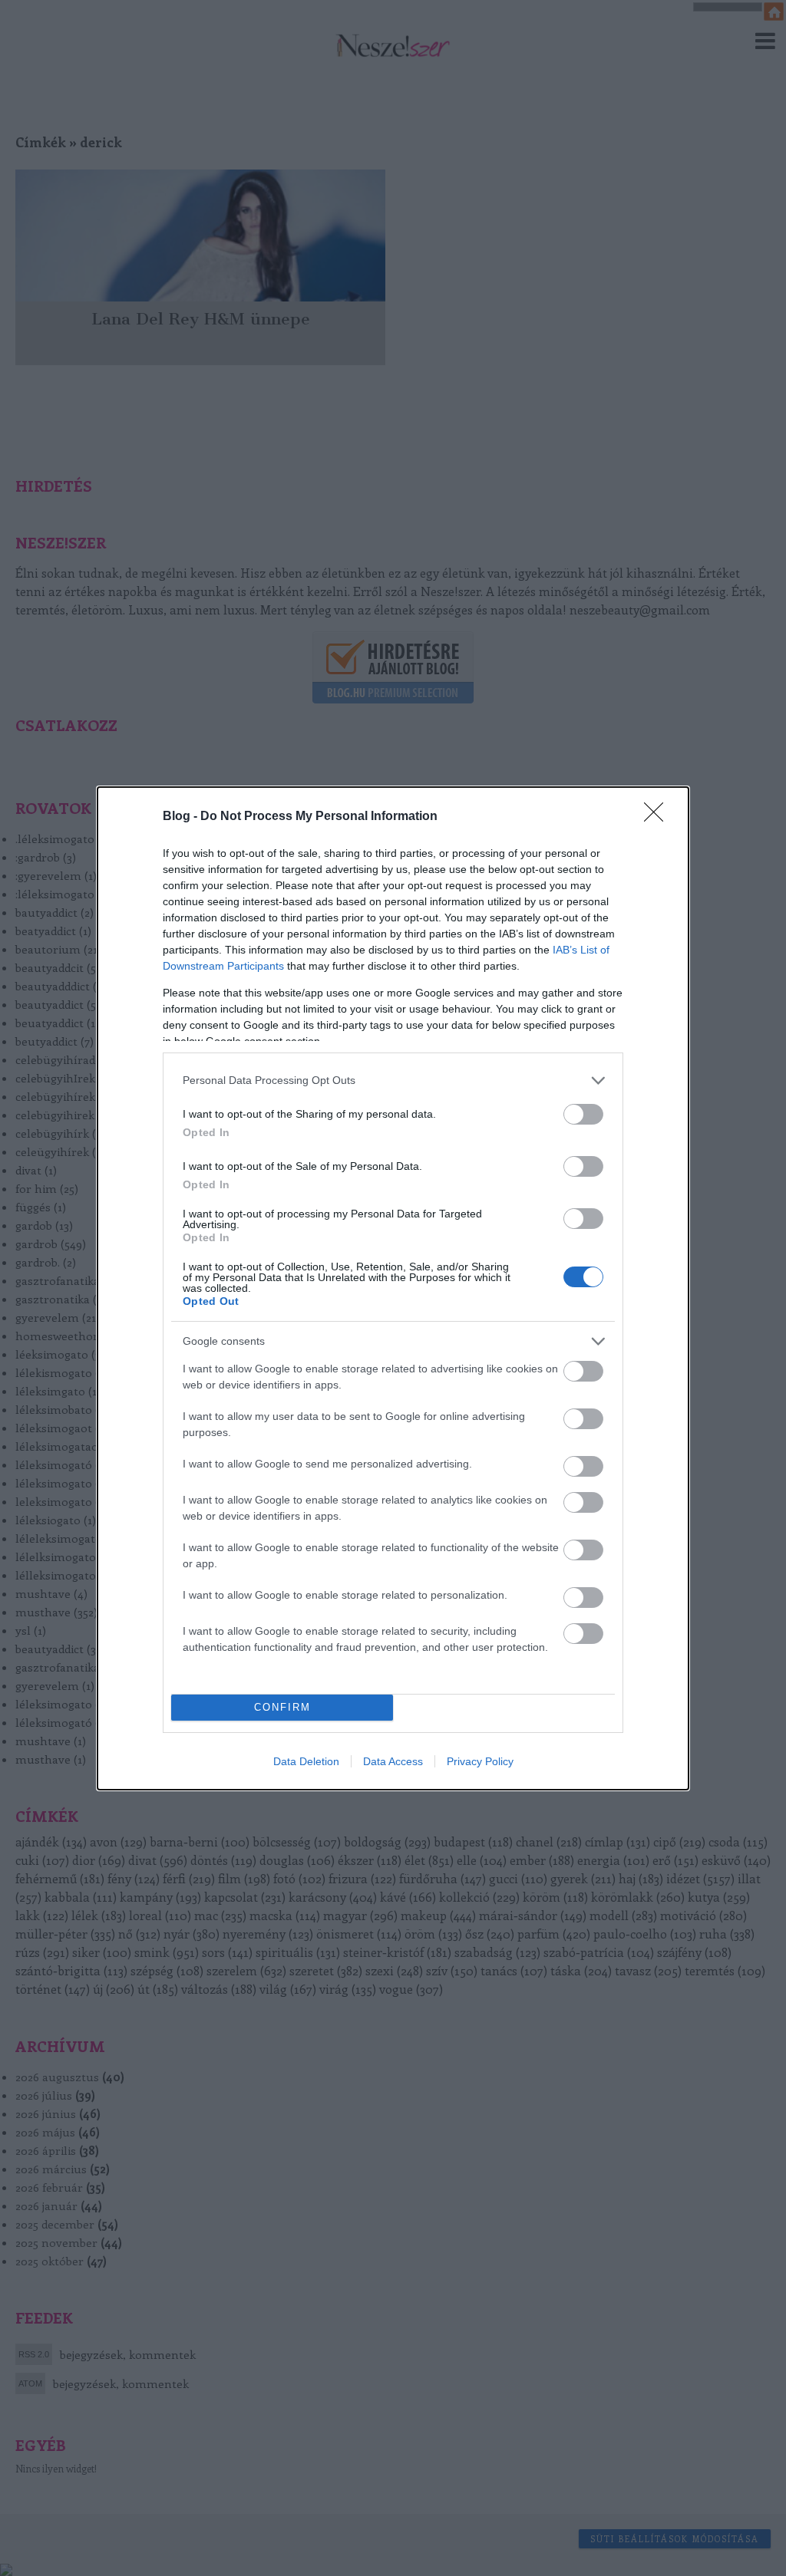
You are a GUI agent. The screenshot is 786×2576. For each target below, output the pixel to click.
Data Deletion (306, 1761)
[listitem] (393, 1080)
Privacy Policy (480, 1761)
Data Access (393, 1761)
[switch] (583, 1114)
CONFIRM (282, 1707)
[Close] (659, 817)
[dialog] (393, 1288)
